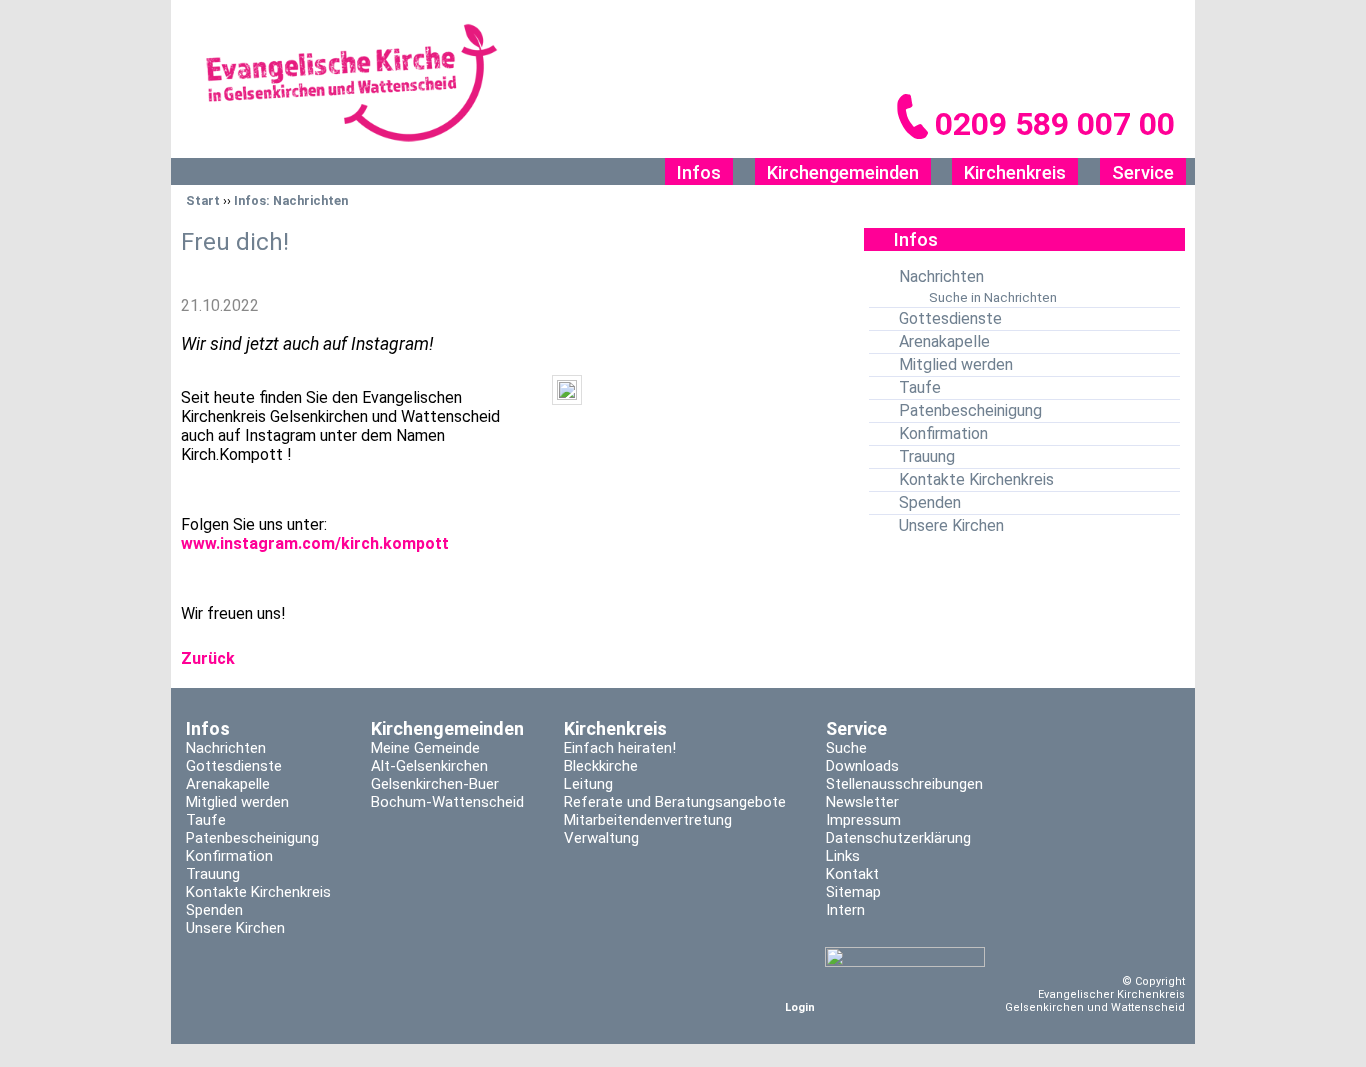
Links (843, 856)
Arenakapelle (944, 341)
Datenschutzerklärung (898, 838)
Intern (845, 910)
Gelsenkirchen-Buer (435, 784)
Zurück (208, 658)
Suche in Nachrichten (993, 297)
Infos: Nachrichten (291, 200)
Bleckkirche (601, 766)
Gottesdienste (950, 318)
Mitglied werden (956, 364)
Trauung (927, 456)
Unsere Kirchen (951, 525)
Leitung (588, 784)
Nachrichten (941, 276)
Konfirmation (943, 433)
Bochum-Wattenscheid (447, 802)
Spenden (930, 502)
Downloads (862, 766)
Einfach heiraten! (620, 748)
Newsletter (862, 802)
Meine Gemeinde (425, 748)
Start (203, 200)
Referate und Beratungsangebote (675, 802)
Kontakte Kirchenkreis (976, 479)
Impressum (863, 820)
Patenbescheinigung (970, 410)
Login (800, 1007)
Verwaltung (601, 838)
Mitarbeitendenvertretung (648, 820)
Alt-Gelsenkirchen (429, 766)
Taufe (920, 387)
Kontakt (852, 874)
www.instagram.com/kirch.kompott (315, 543)
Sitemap (853, 892)
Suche (846, 748)
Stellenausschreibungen (904, 784)
